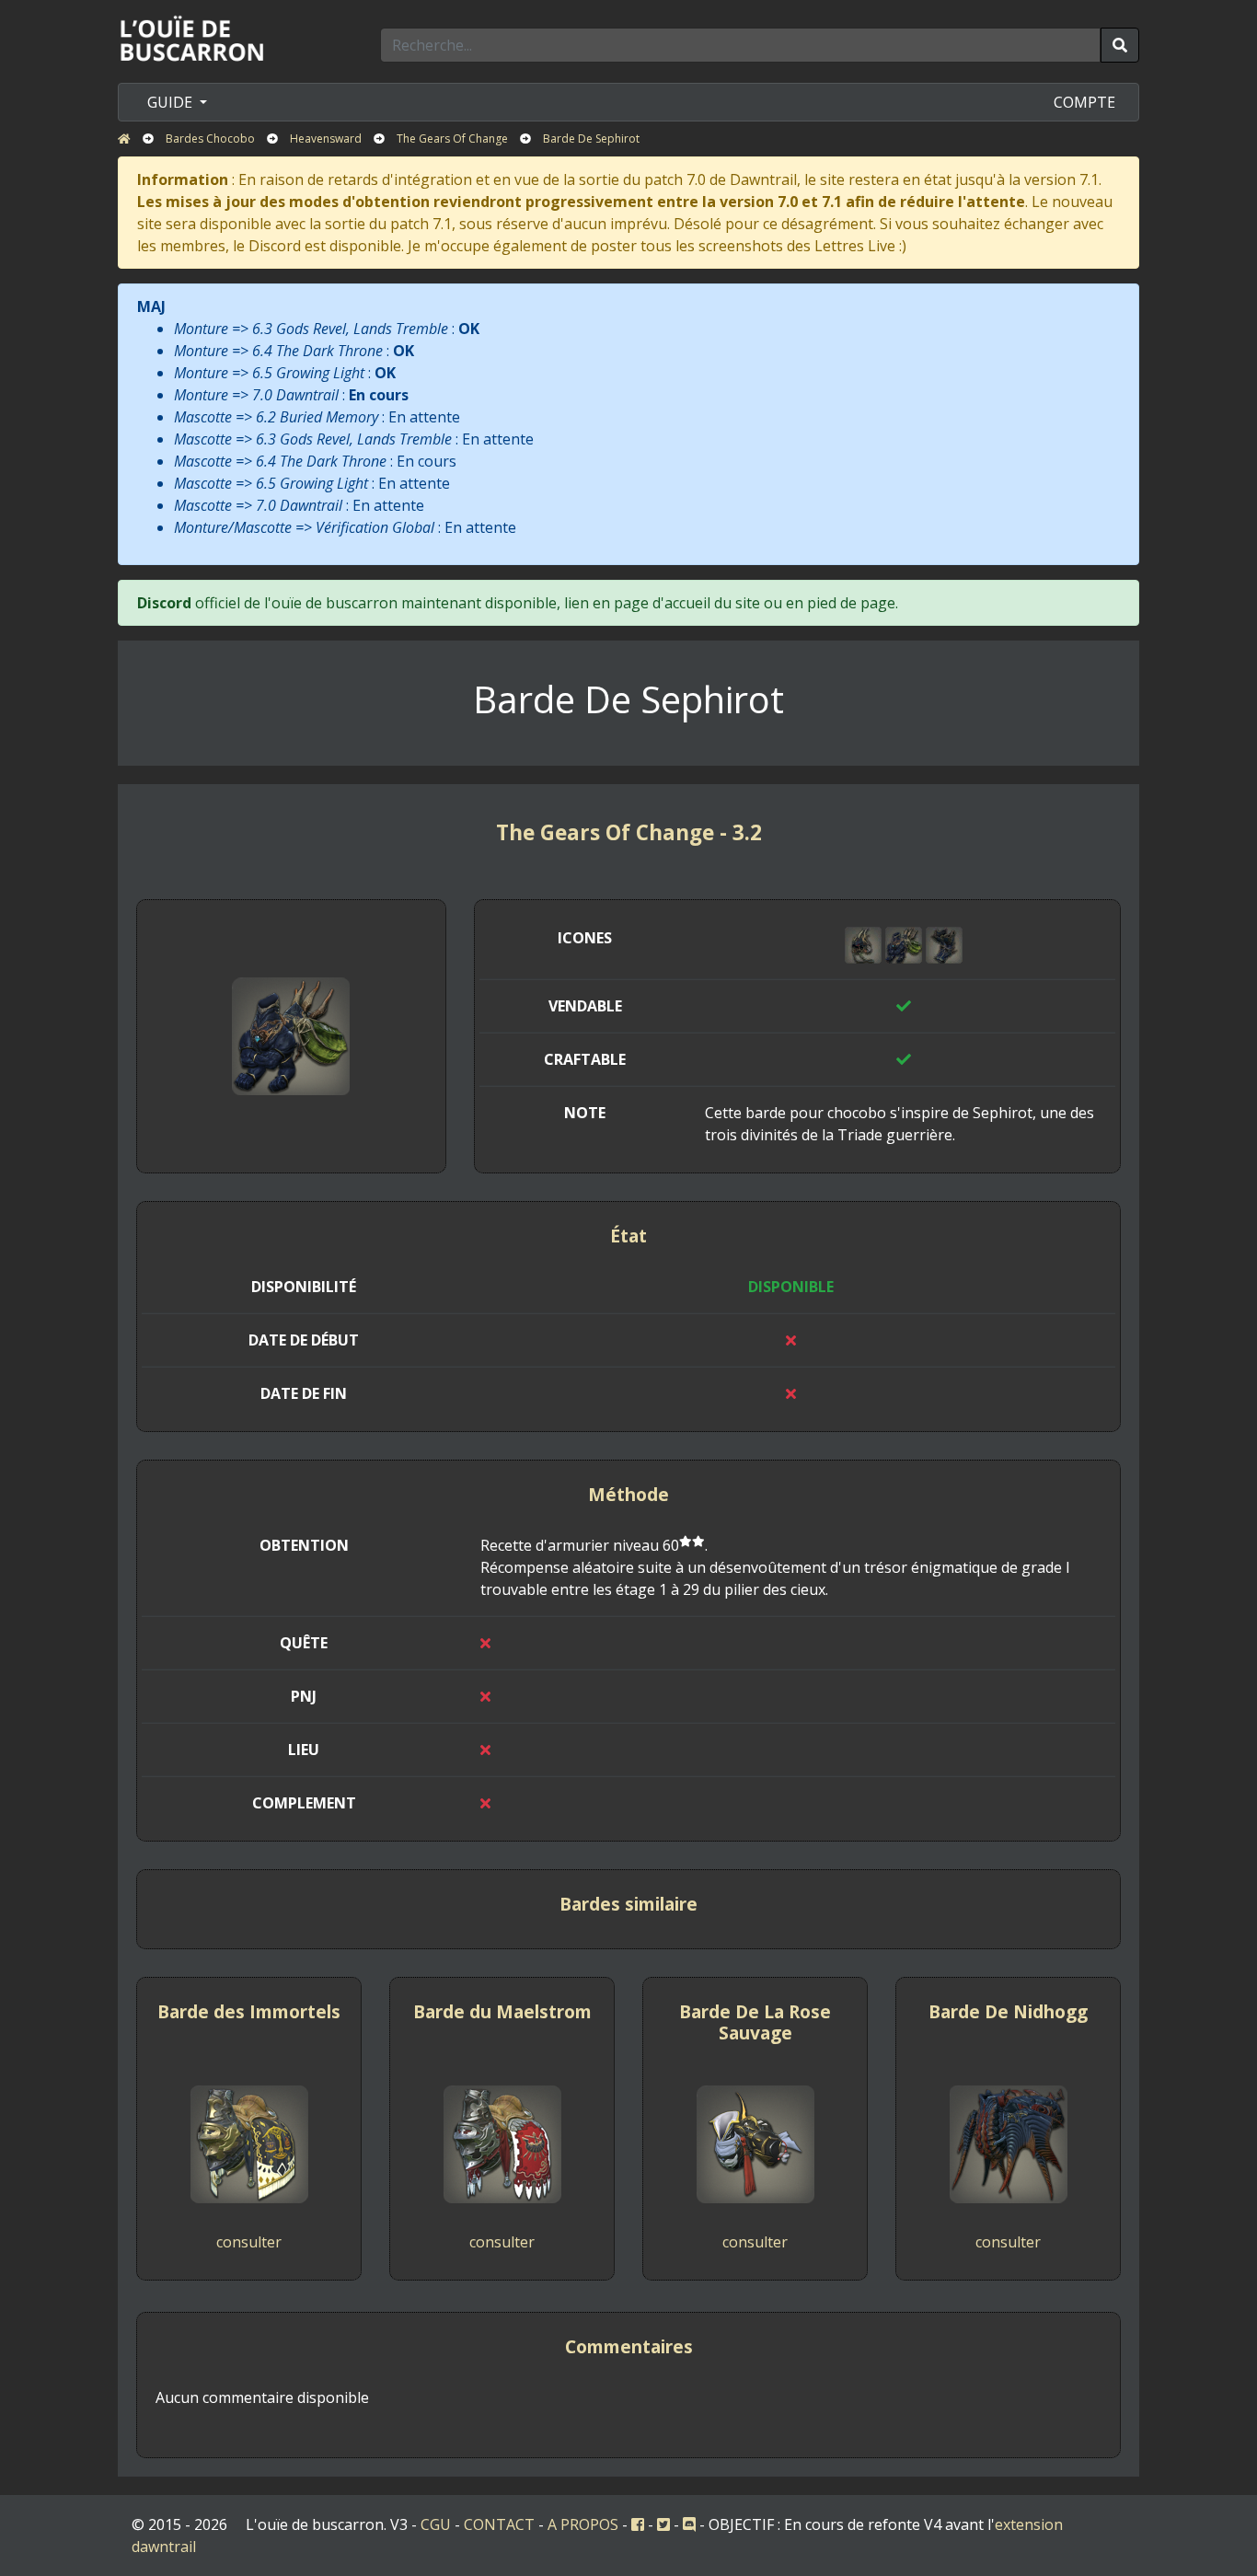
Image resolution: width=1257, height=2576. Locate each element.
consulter (249, 2242)
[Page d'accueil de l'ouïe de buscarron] (196, 38)
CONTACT (499, 2524)
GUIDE (172, 102)
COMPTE (1084, 102)
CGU (436, 2524)
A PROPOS (583, 2524)
